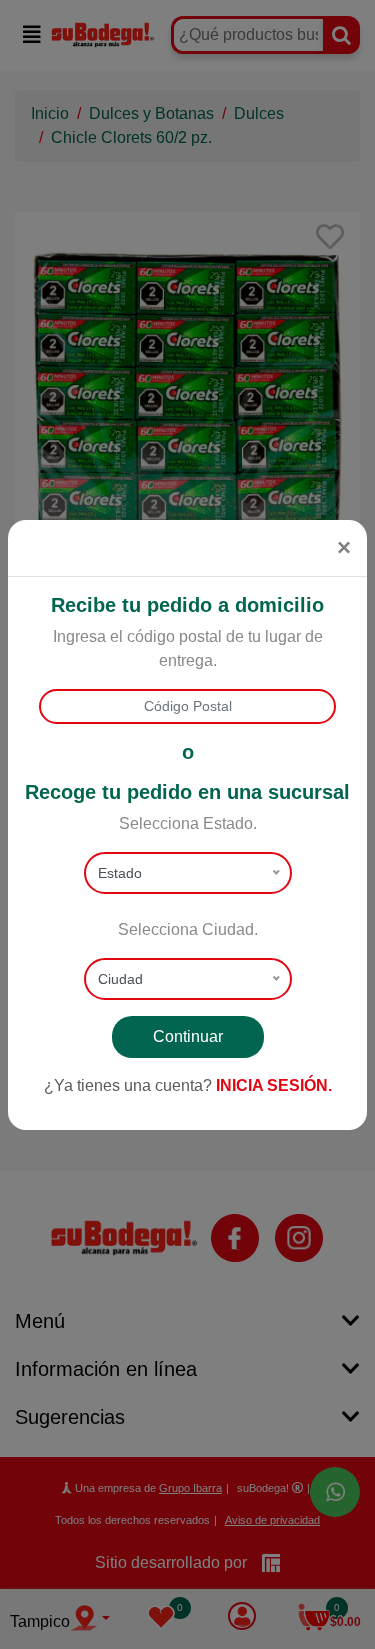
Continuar (188, 1036)
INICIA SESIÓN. (274, 1085)
